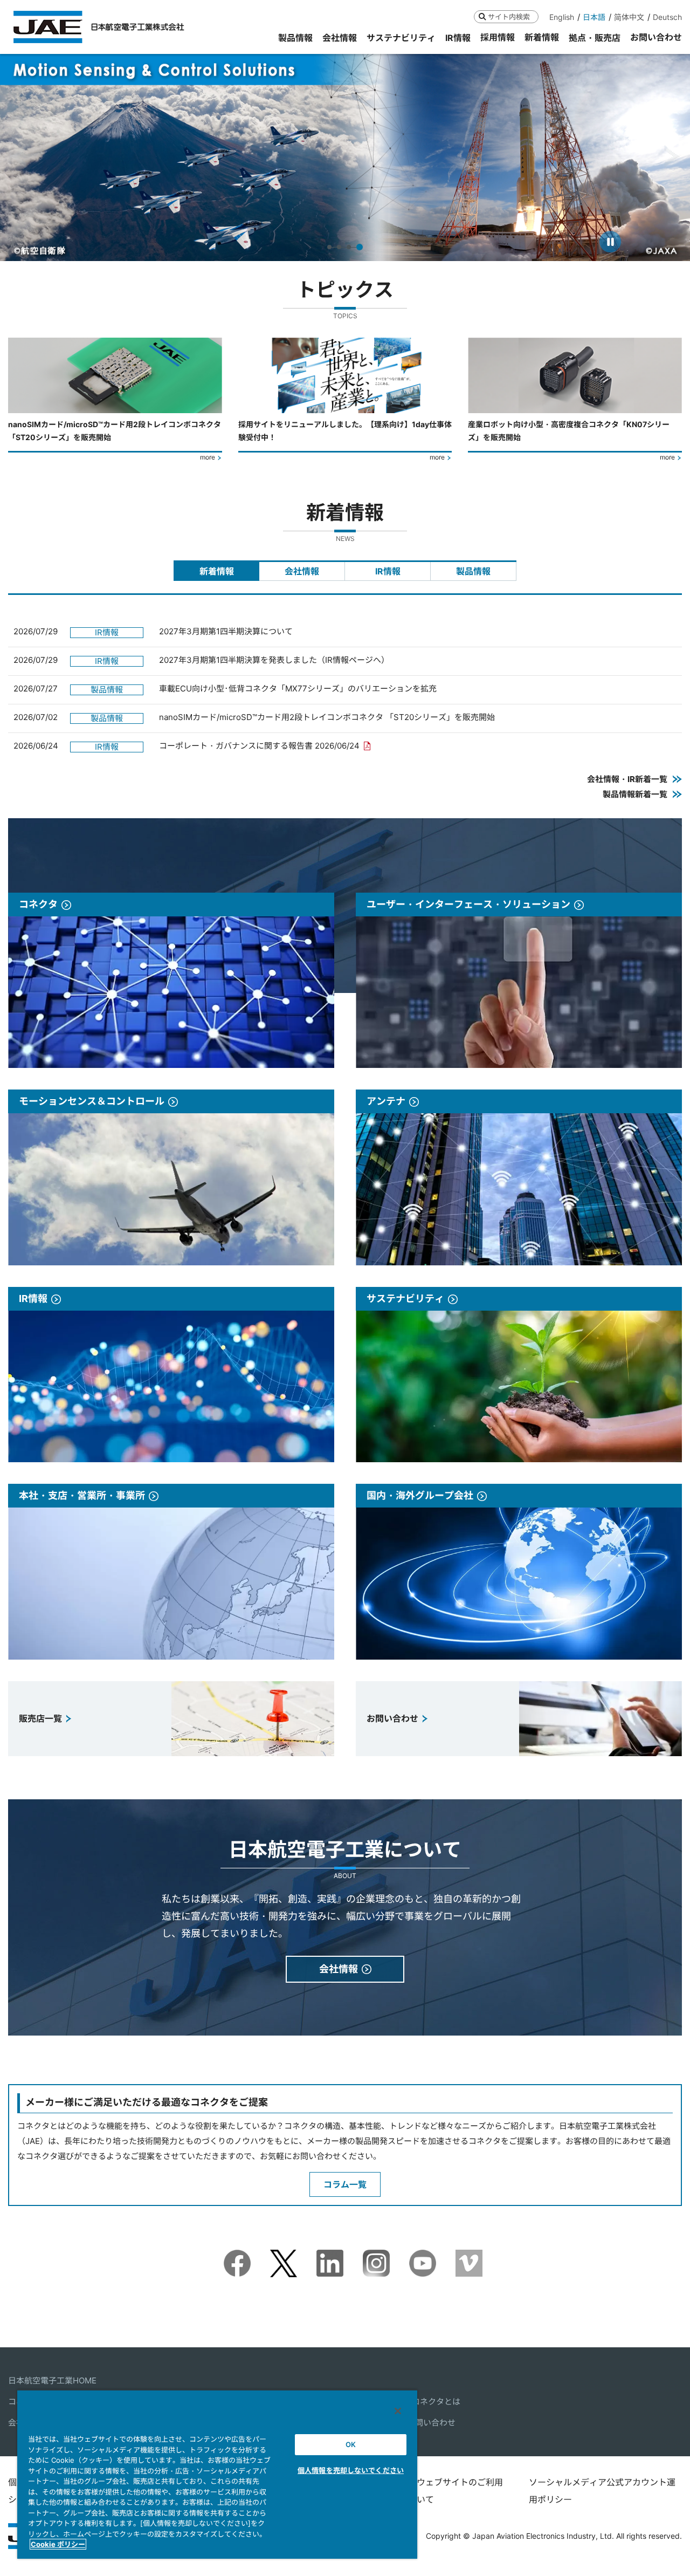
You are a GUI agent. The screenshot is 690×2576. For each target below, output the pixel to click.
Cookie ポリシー (58, 2544)
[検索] (482, 16)
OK (351, 2444)
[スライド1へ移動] (330, 247)
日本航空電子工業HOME (52, 2380)
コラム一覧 (345, 2184)
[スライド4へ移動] (361, 247)
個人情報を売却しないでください (351, 2470)
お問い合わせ (431, 2423)
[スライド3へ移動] (351, 247)
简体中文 (629, 17)
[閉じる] (398, 2411)
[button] (18, 157)
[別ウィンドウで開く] (237, 2257)
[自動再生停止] (610, 242)
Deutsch (667, 17)
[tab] (216, 571)
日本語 (594, 17)
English (562, 17)
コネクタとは (436, 2402)
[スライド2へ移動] (341, 247)
